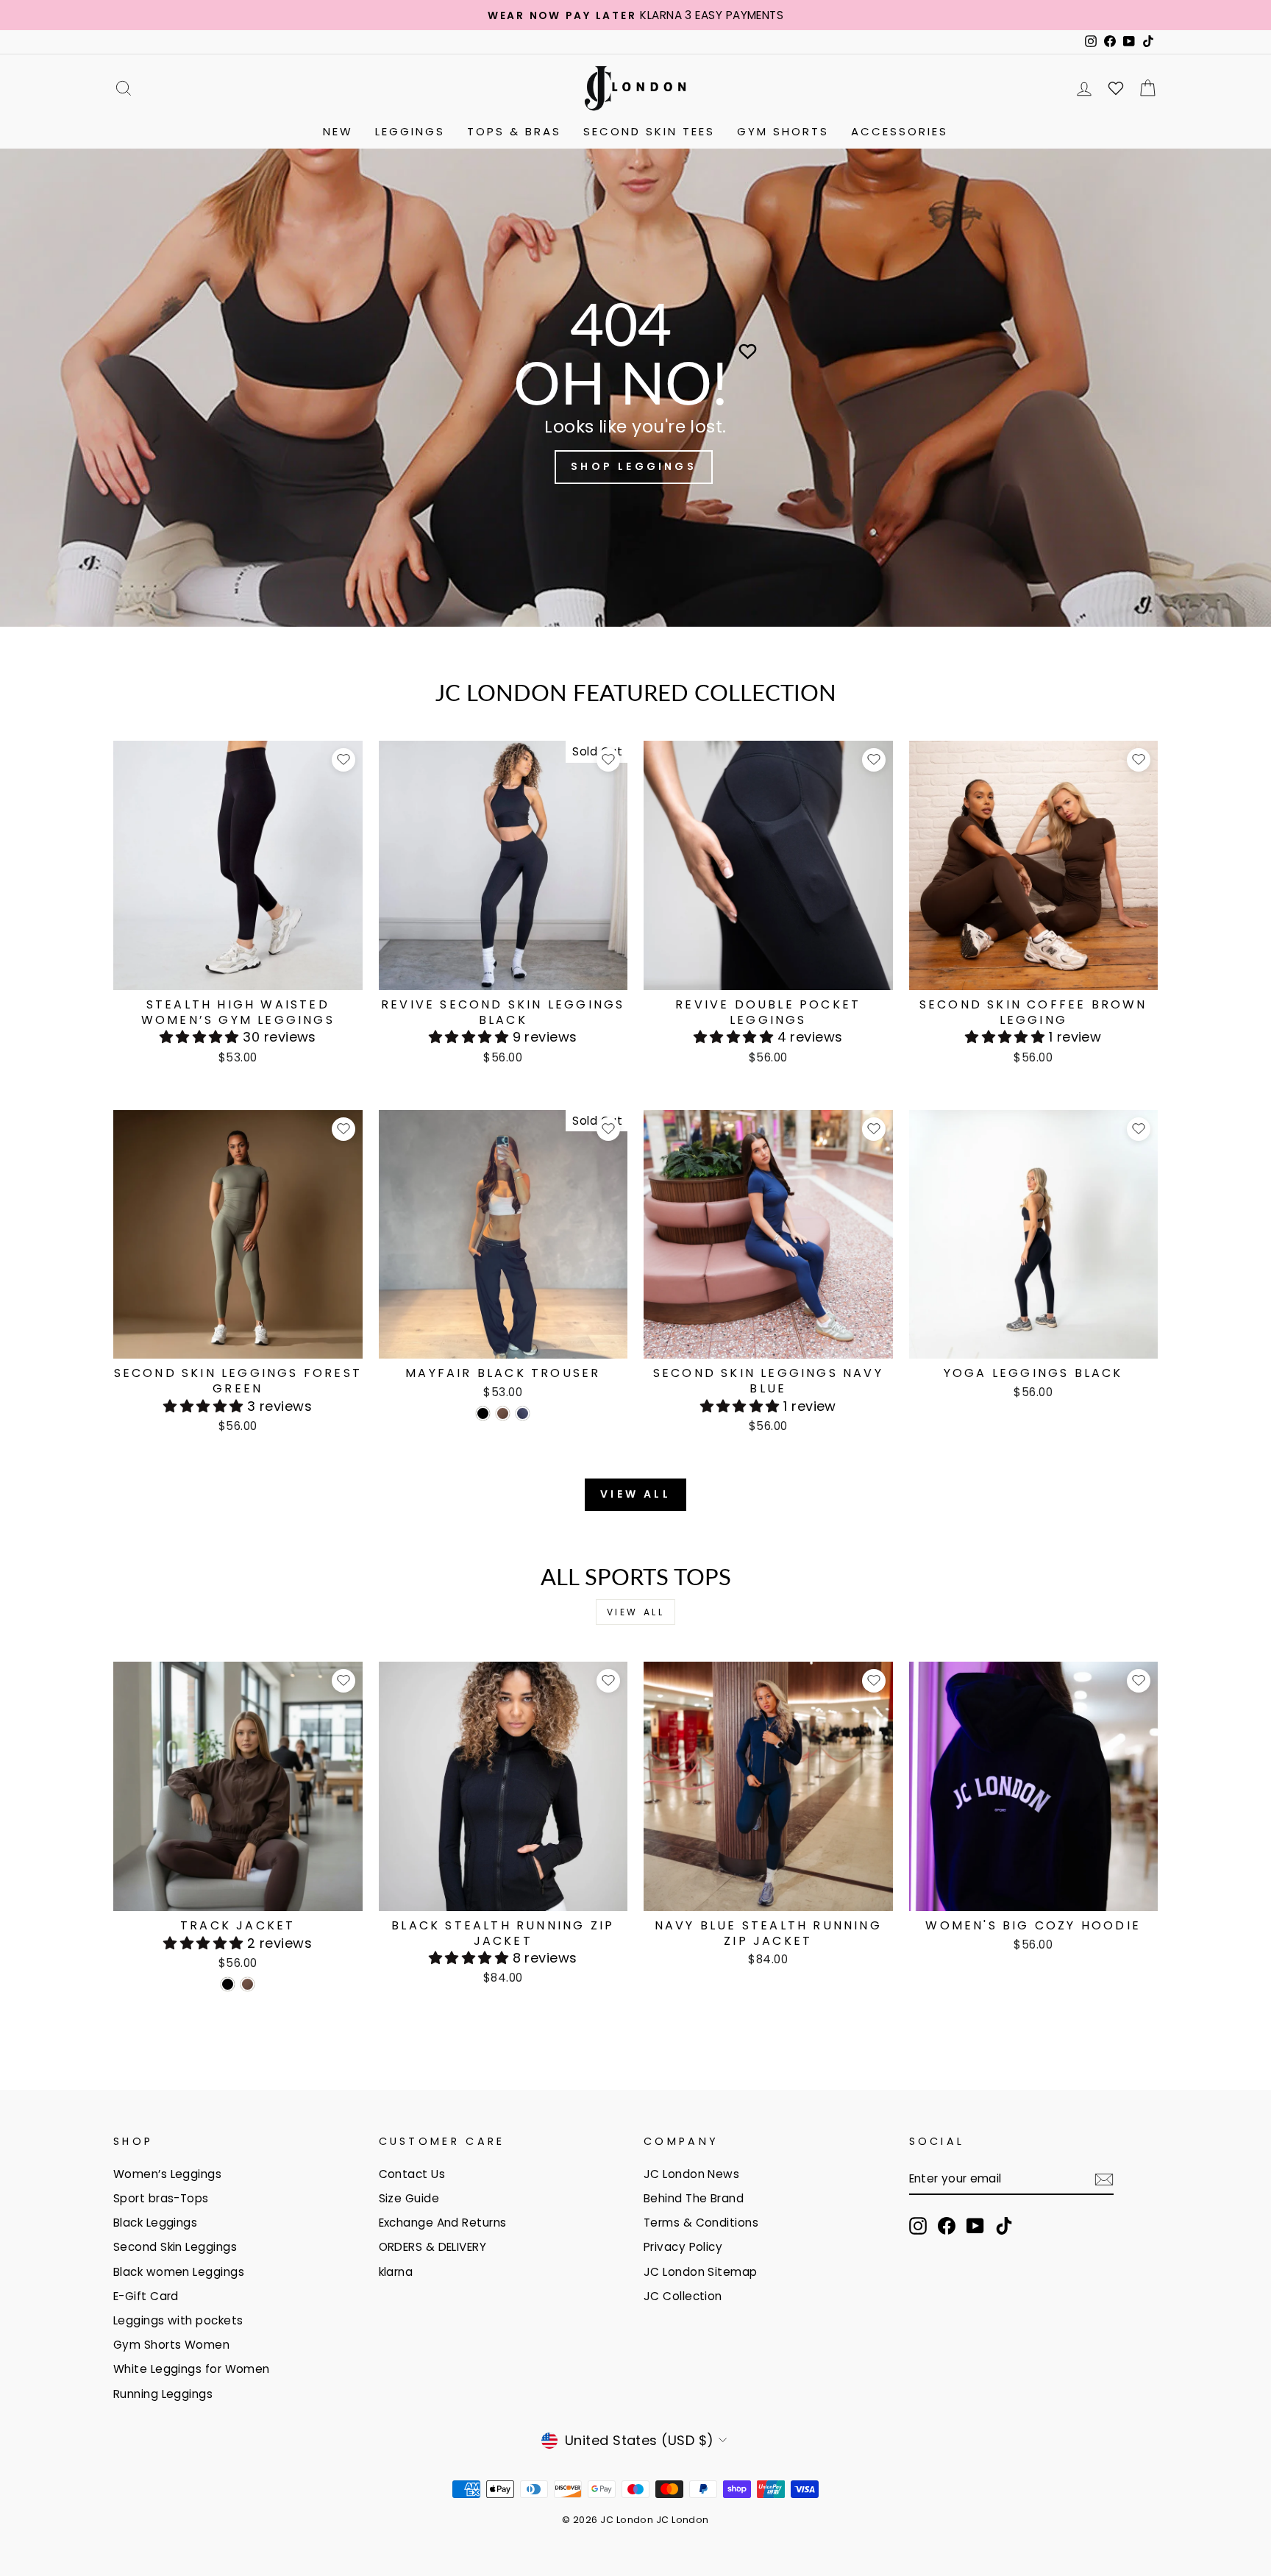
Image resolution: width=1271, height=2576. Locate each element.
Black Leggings (155, 2223)
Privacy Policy (683, 2247)
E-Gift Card (146, 2296)
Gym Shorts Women (171, 2345)
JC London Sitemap (701, 2272)
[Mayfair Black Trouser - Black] (483, 1413)
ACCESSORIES (900, 131)
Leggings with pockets (178, 2320)
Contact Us (412, 2174)
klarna (396, 2272)
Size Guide (409, 2198)
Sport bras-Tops (161, 2198)
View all (635, 1494)
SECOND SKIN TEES (649, 131)
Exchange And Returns (443, 2223)
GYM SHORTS (783, 131)
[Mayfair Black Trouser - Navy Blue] (523, 1413)
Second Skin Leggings (175, 2247)
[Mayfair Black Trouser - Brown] (503, 1413)
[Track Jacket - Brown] (248, 1984)
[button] (202, 1037)
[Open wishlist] (1116, 88)
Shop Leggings (634, 466)
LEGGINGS (410, 131)
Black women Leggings (179, 2272)
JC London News (691, 2174)
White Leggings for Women (192, 2369)
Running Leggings (163, 2394)
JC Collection (683, 2296)
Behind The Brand (694, 2198)
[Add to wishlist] (343, 760)
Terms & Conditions (701, 2223)
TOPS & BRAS (514, 131)
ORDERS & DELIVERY (433, 2247)
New (338, 131)
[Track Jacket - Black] (228, 1984)
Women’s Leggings (167, 2174)
